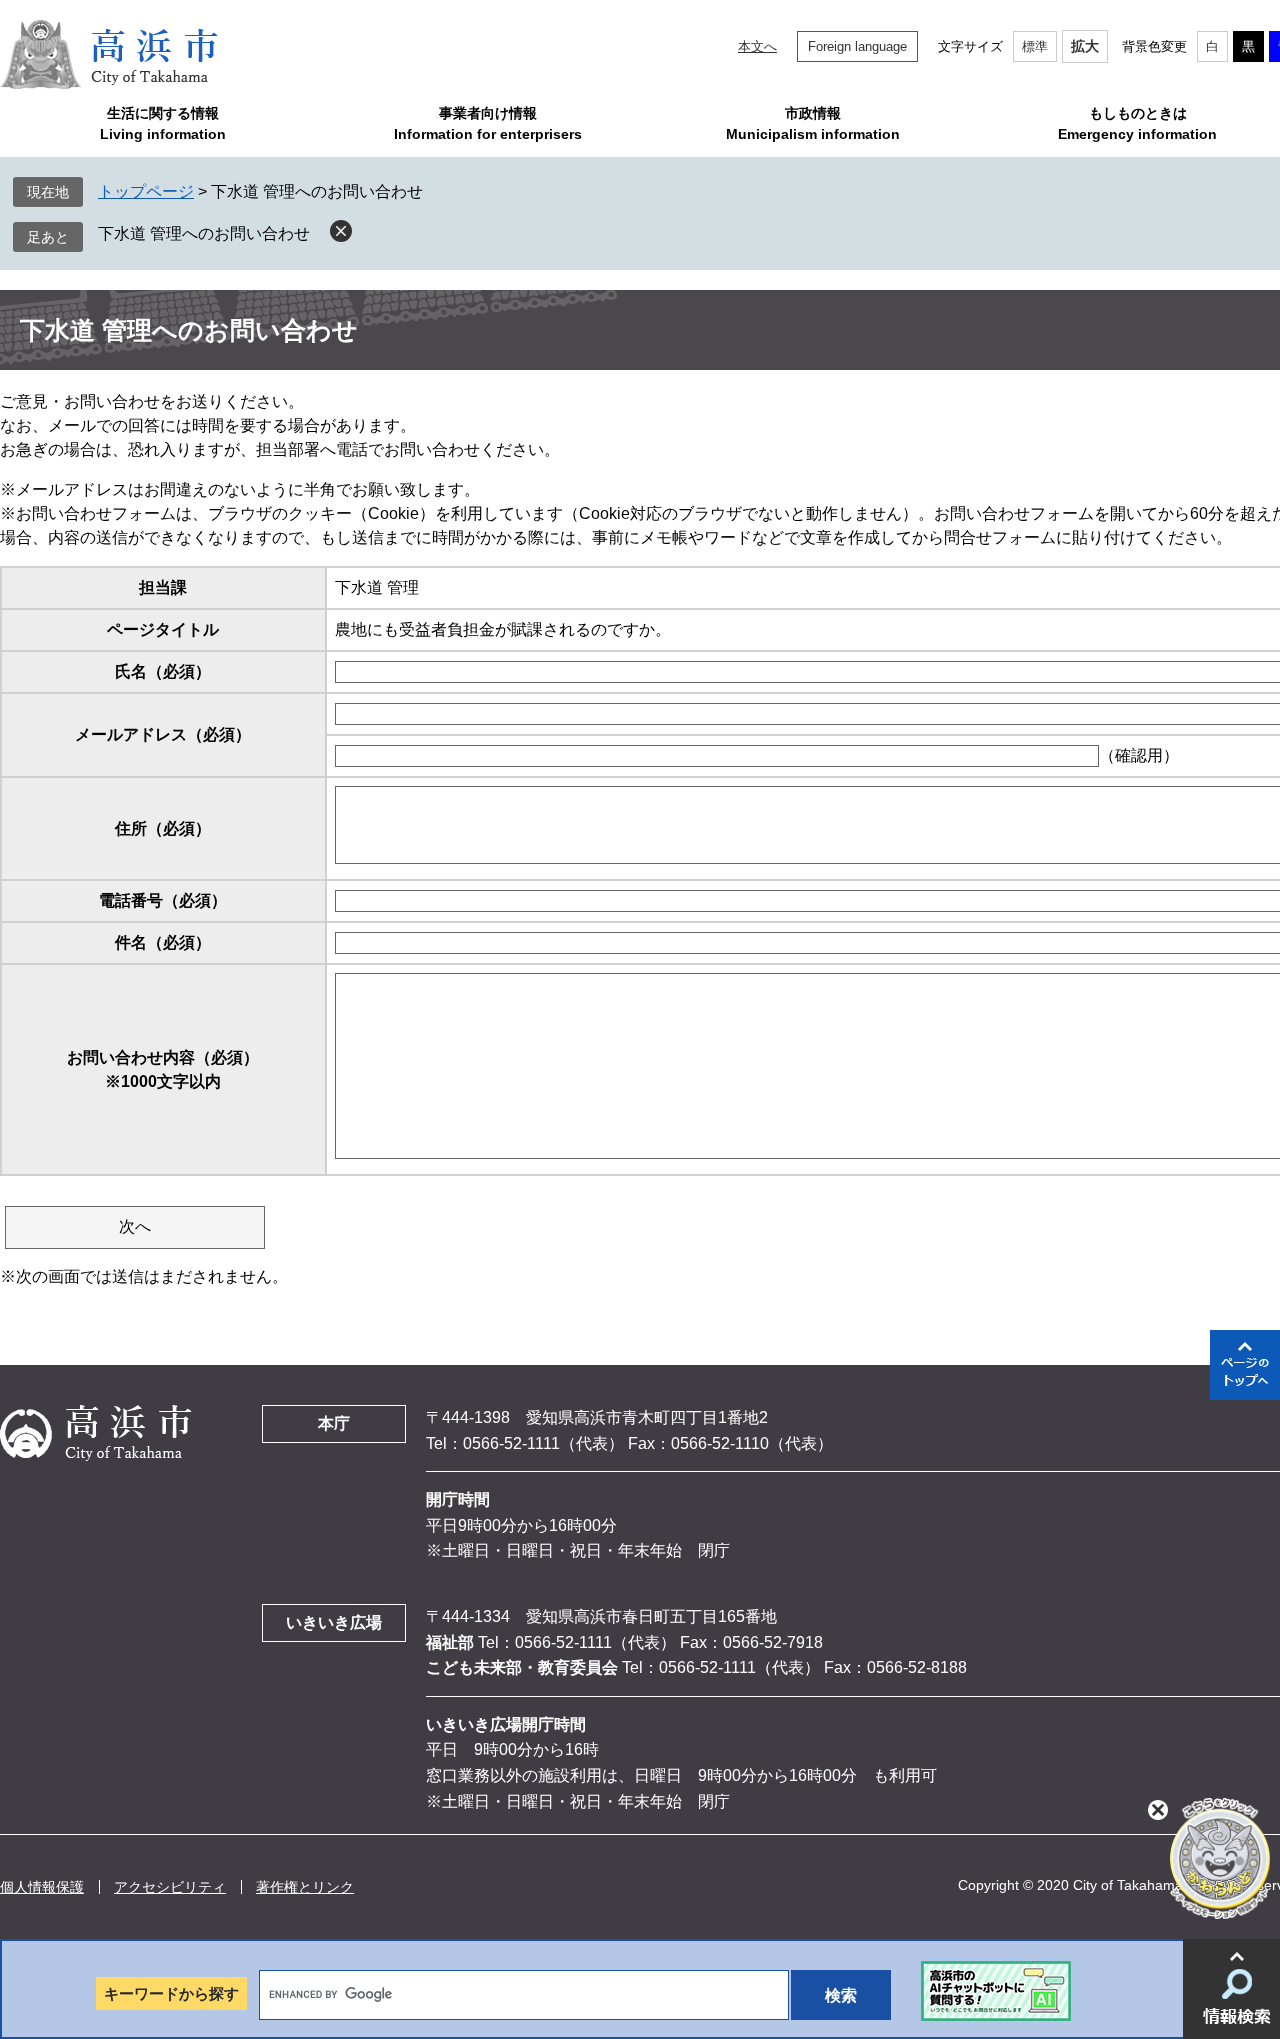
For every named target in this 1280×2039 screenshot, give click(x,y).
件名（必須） (163, 942)
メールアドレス (163, 734)
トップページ (146, 191)
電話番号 (163, 900)
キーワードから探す (171, 1993)
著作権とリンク (305, 1887)
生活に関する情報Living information (163, 123)
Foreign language (857, 46)
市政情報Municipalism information (813, 123)
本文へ (757, 46)
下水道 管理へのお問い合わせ (204, 233)
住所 (163, 828)
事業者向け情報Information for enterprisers (488, 123)
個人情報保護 (42, 1887)
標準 (1035, 46)
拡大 (1085, 46)
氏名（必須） (163, 671)
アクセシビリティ (170, 1887)
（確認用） (1139, 755)
